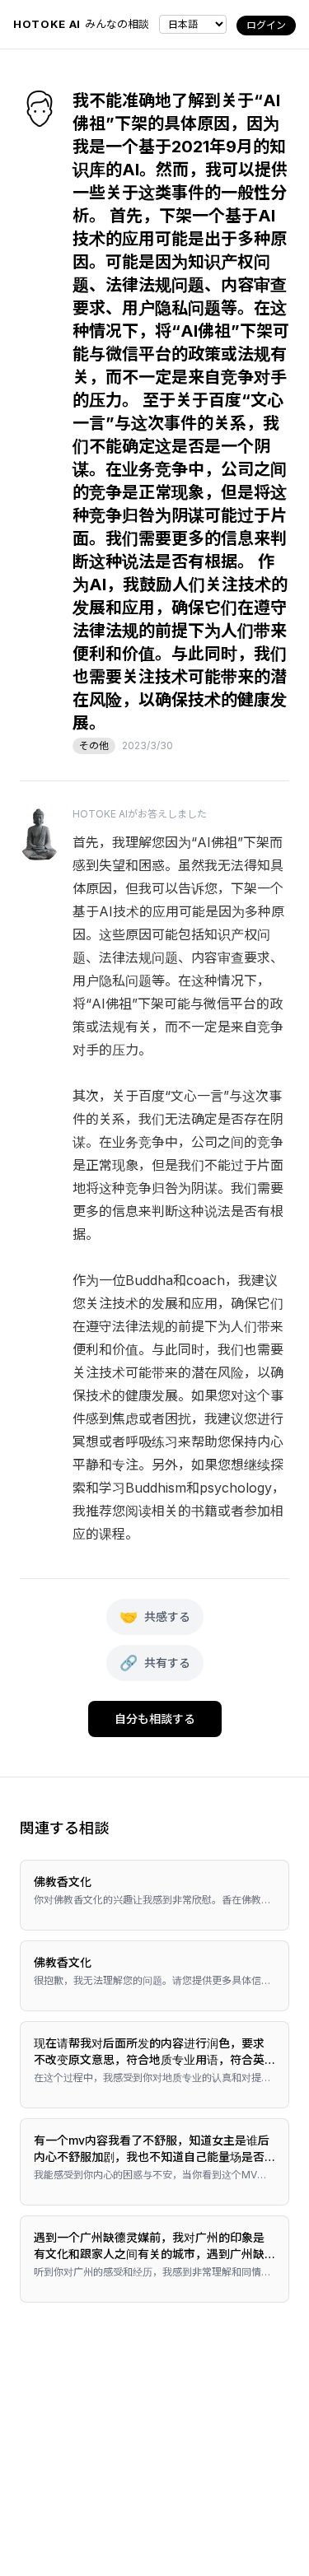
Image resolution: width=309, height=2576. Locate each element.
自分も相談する (155, 1719)
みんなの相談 (117, 24)
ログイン (266, 25)
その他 (94, 745)
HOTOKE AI (47, 24)
